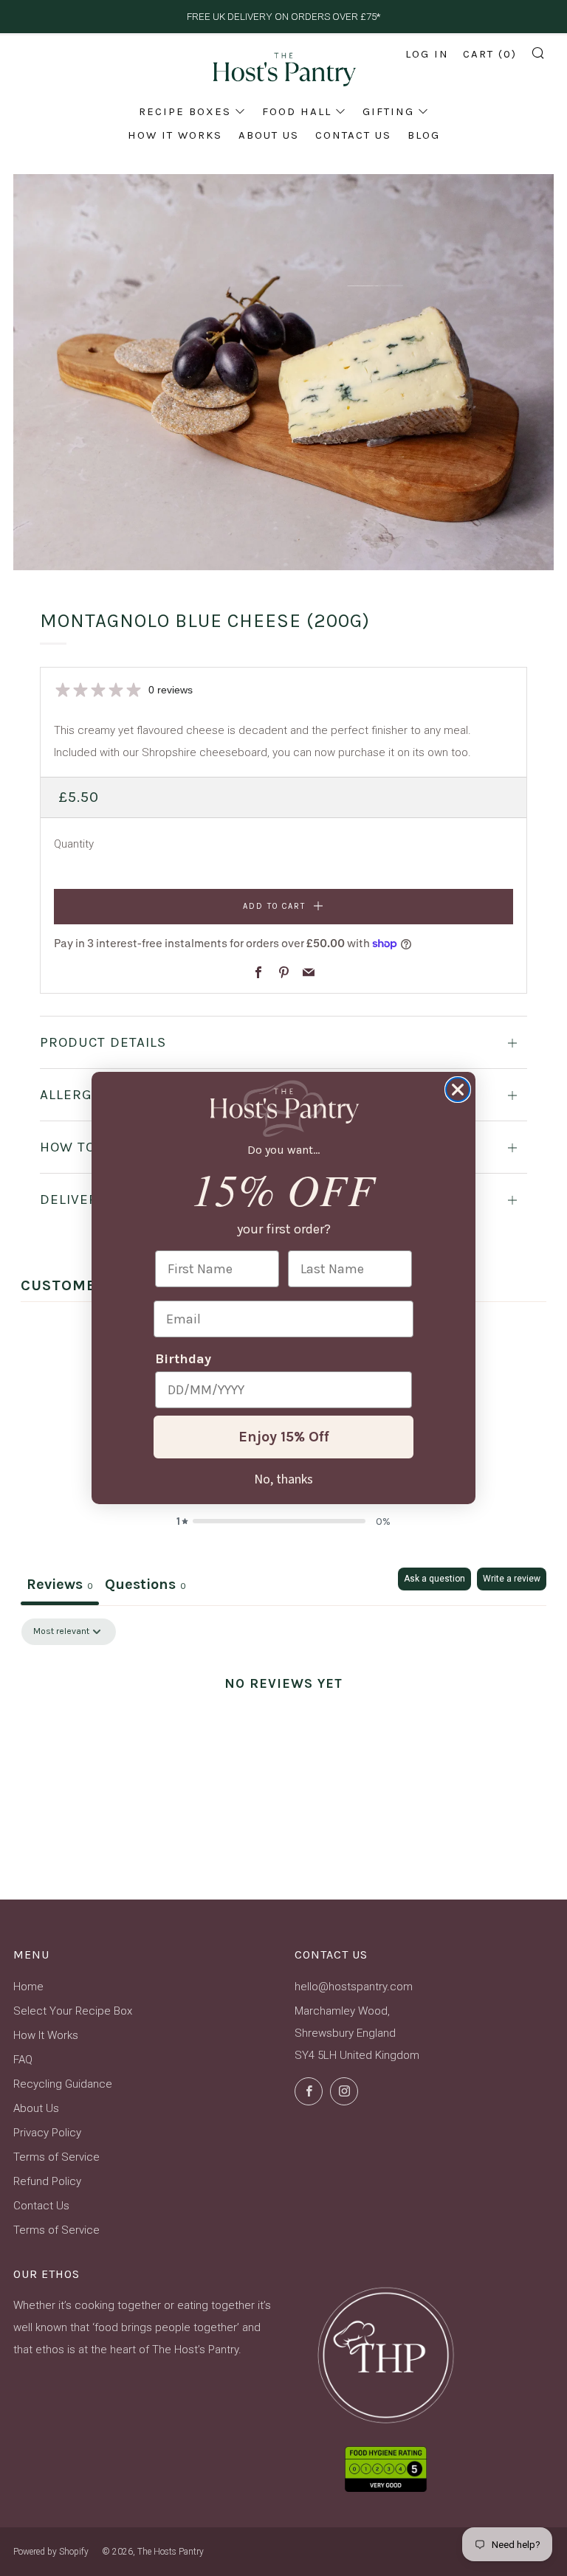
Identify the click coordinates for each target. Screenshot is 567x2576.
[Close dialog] (458, 1090)
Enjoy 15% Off (284, 1437)
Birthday (183, 1359)
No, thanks (283, 1478)
